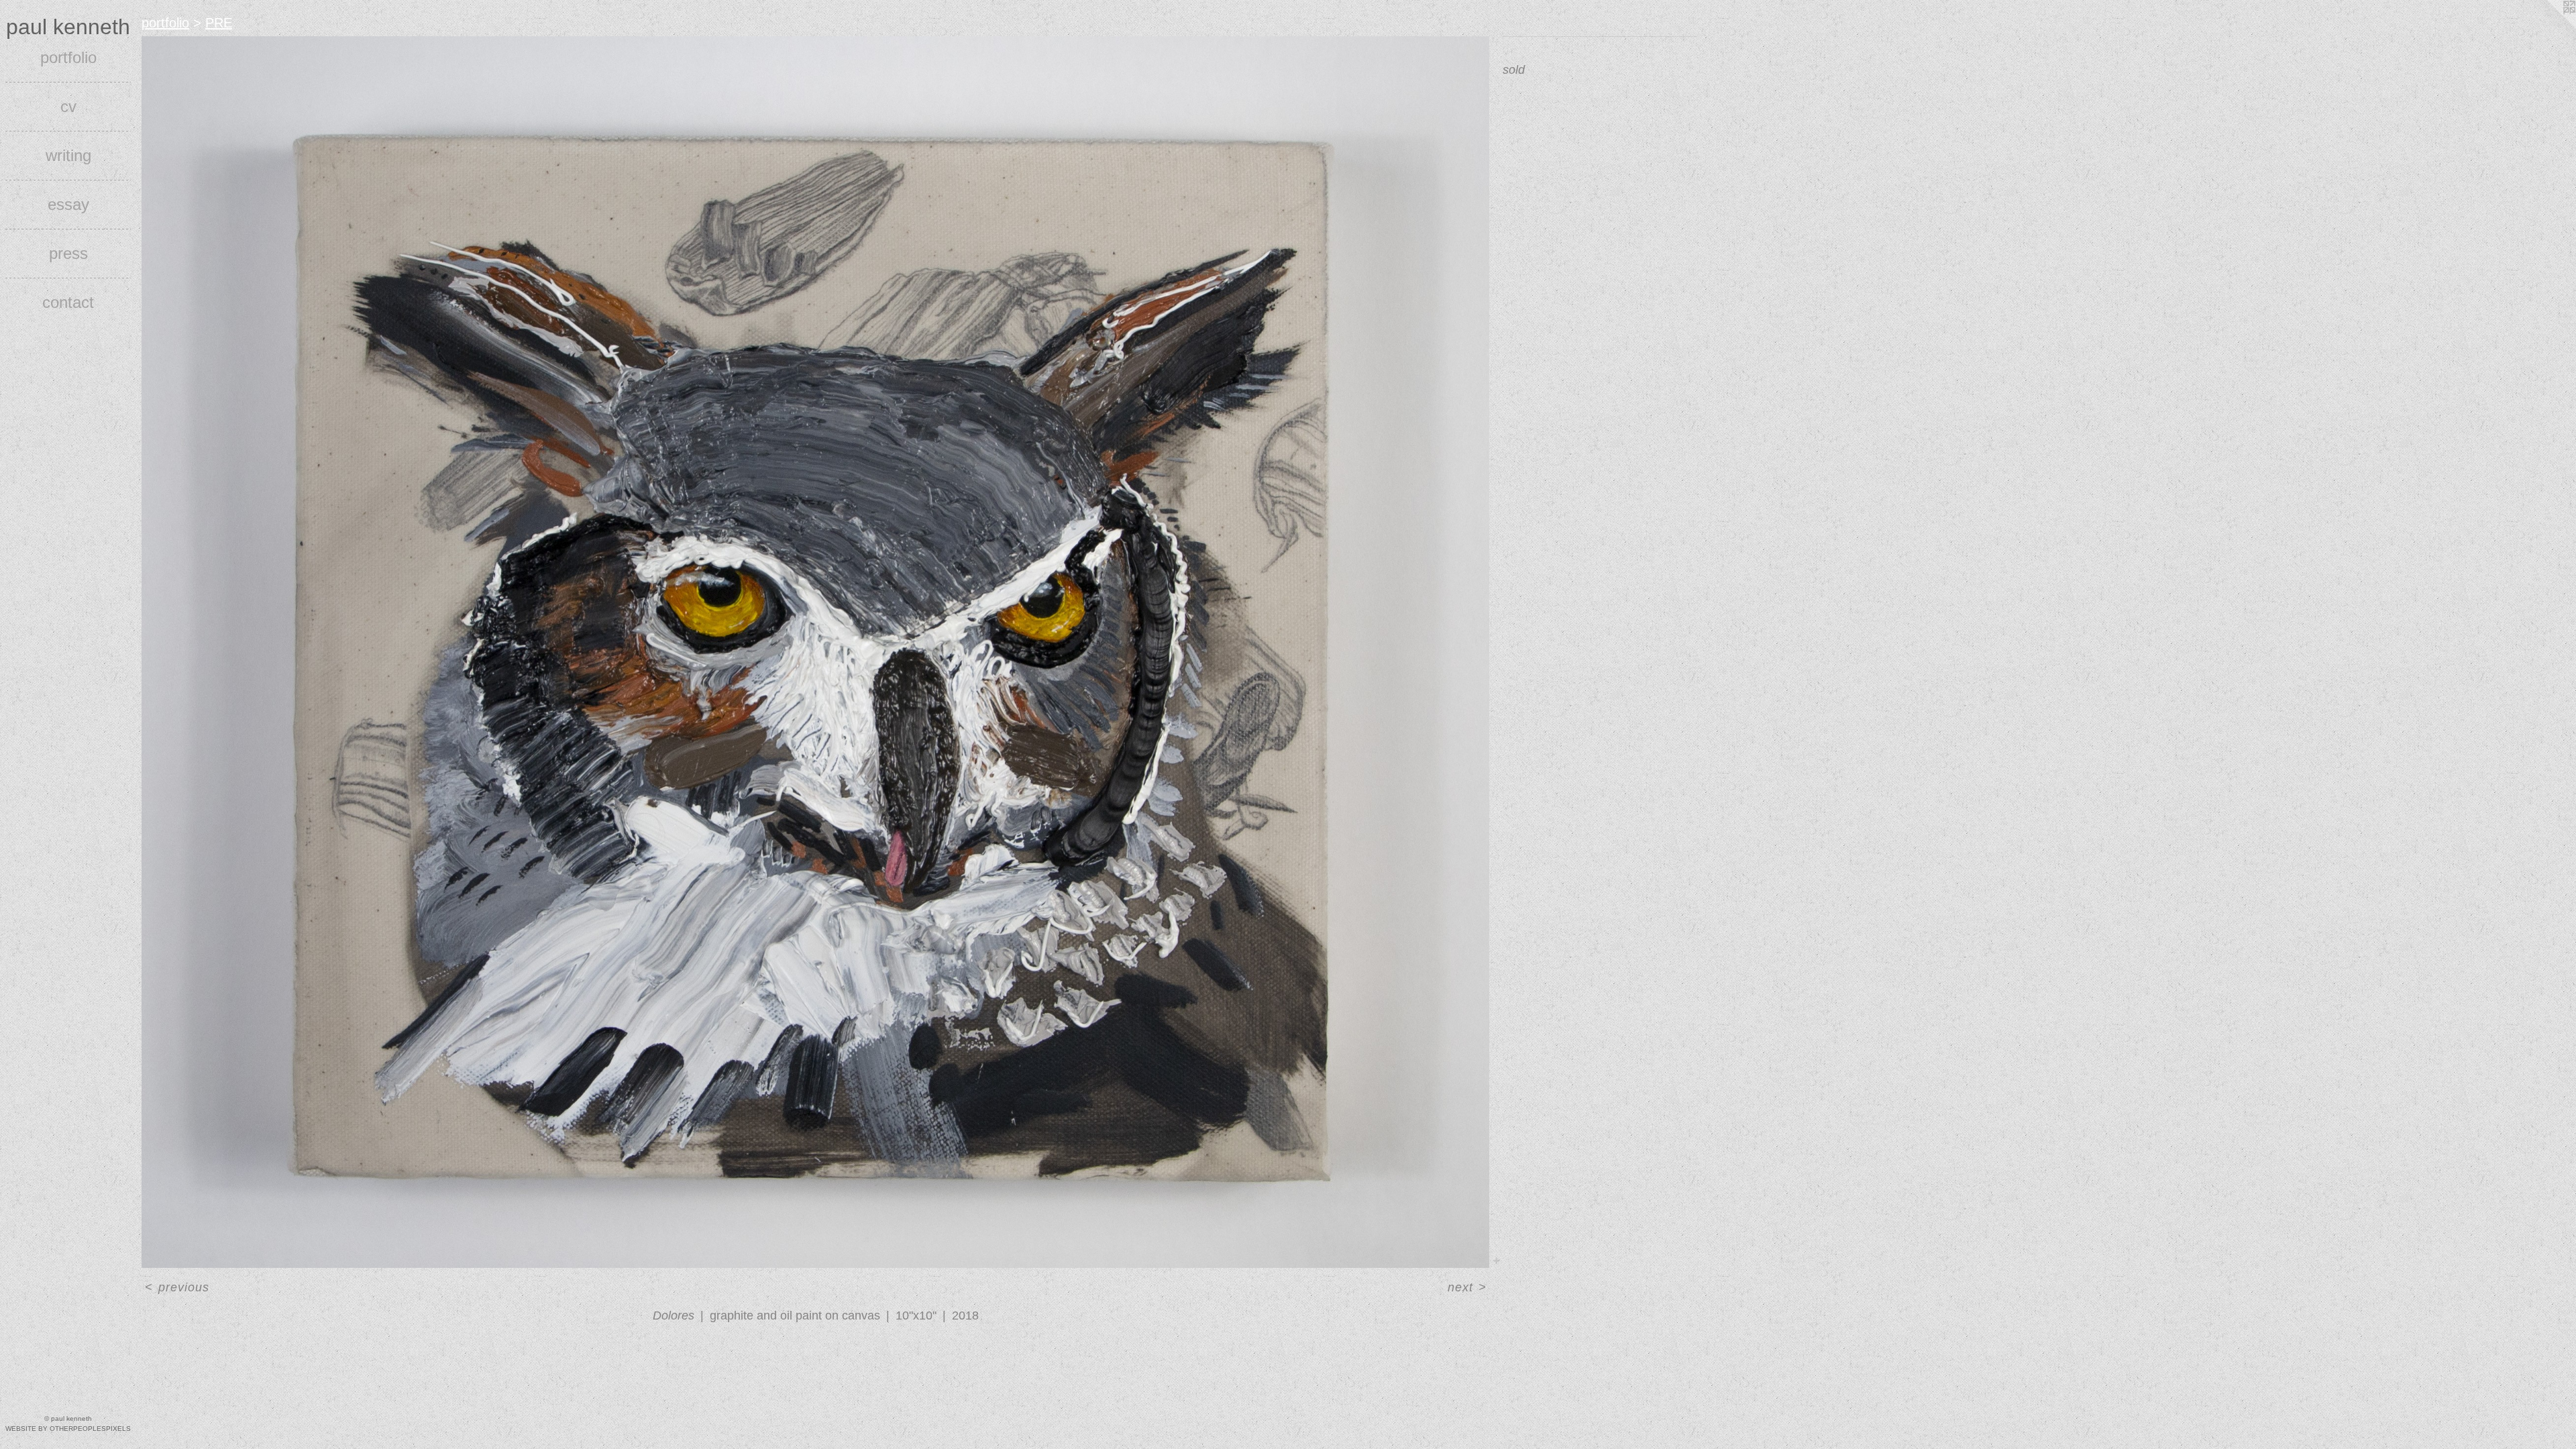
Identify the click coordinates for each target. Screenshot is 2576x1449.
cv (68, 106)
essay (68, 204)
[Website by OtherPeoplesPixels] (2549, 27)
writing (68, 155)
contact (68, 302)
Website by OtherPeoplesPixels (68, 1429)
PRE (219, 23)
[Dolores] (815, 652)
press (68, 253)
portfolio (68, 57)
